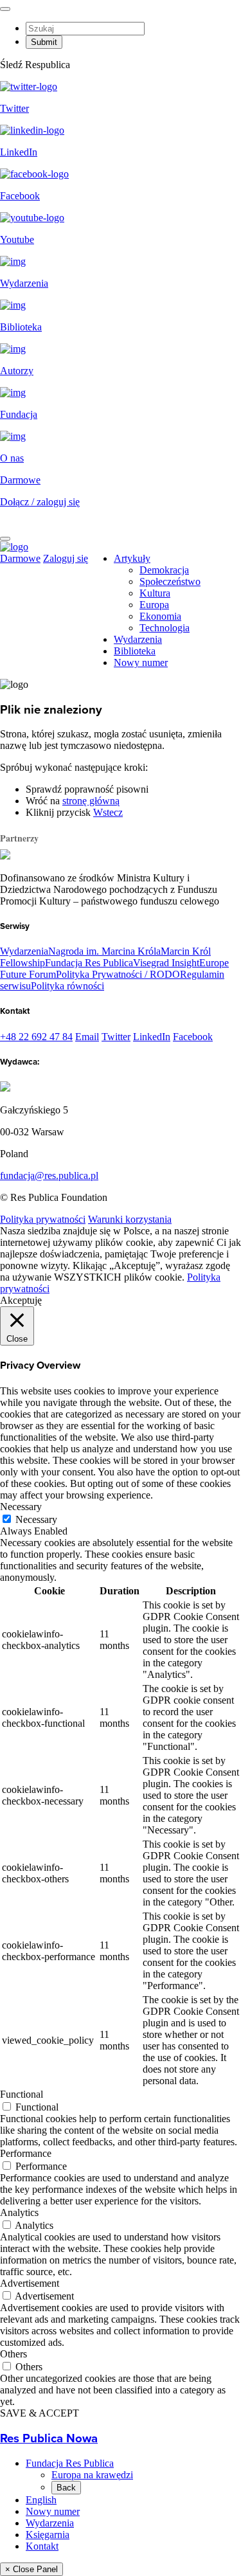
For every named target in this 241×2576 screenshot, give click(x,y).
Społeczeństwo (170, 581)
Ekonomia (160, 616)
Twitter (116, 1037)
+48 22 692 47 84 (36, 1037)
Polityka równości (67, 986)
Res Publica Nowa (49, 2438)
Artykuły (132, 558)
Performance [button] (26, 2153)
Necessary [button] (21, 1507)
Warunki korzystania (130, 1219)
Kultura (155, 593)
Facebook (193, 1037)
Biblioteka (135, 651)
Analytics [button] (19, 2212)
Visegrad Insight (166, 963)
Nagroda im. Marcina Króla (104, 951)
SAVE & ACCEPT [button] (40, 2413)
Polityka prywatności (43, 1219)
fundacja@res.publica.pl (49, 1175)
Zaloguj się (66, 558)
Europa (154, 605)
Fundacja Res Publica (89, 963)
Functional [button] (22, 2094)
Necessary (36, 1519)
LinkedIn (152, 1037)
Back (66, 2488)
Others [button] (13, 2354)
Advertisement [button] (30, 2283)
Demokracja (164, 570)
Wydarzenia (138, 639)
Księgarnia (48, 2535)
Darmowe (20, 480)
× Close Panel (31, 2569)
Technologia (165, 628)
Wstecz (108, 812)
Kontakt (42, 2546)
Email (87, 1037)
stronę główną (91, 801)
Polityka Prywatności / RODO (118, 974)
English (41, 2500)
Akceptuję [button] (21, 1300)
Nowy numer (141, 662)
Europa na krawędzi (92, 2475)
